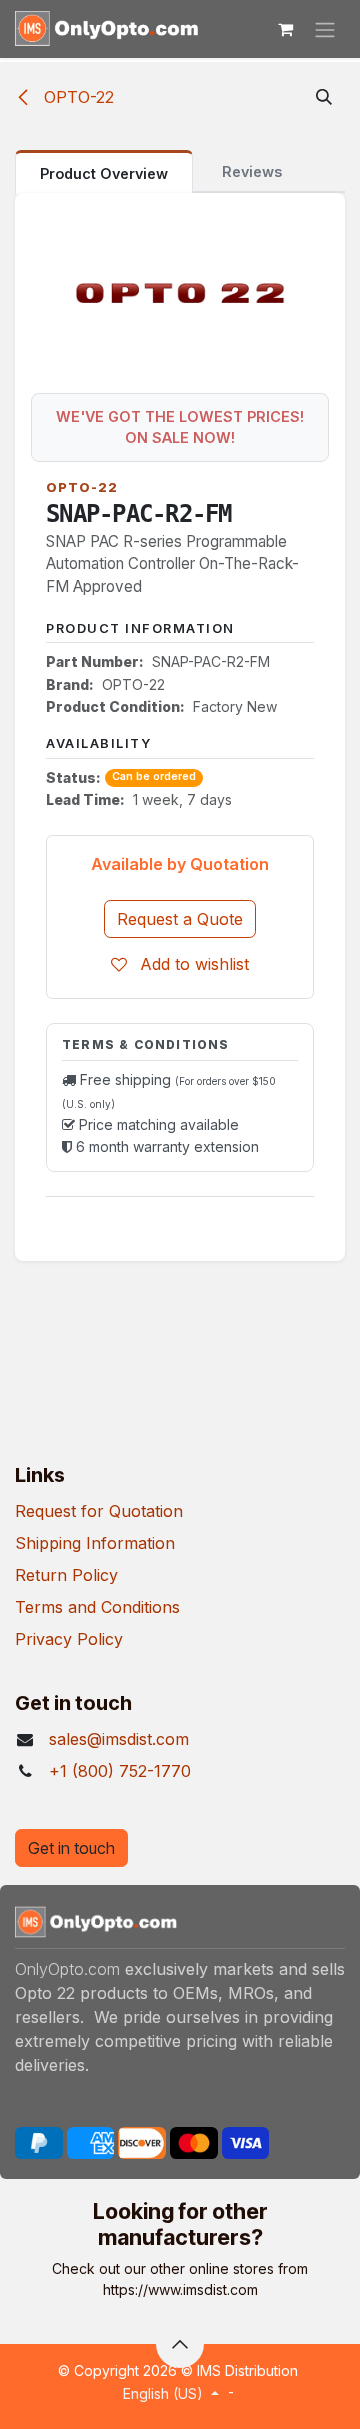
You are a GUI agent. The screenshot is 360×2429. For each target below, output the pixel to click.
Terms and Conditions (97, 1607)
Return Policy (66, 1575)
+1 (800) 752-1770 (120, 1771)
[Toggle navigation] (325, 29)
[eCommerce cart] (285, 29)
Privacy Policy (69, 1639)
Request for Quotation (99, 1511)
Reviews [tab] (252, 171)
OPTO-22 (76, 97)
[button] (324, 97)
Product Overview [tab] (104, 173)
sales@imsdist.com (119, 1739)
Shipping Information (95, 1543)
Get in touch (71, 1848)
